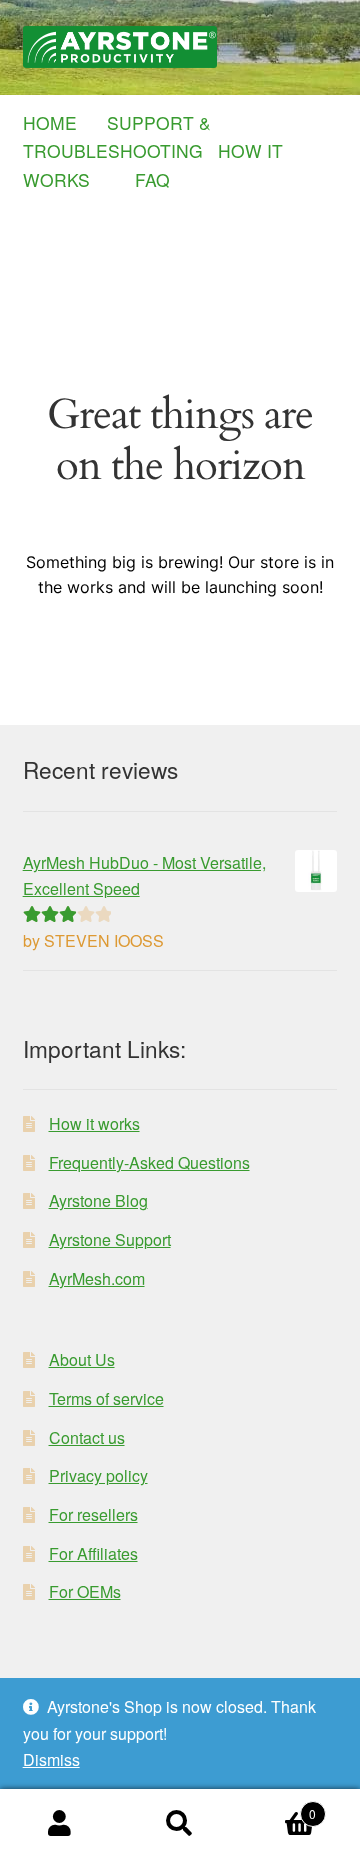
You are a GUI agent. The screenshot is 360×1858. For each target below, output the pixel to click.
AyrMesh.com (97, 1278)
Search (180, 1824)
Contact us (87, 1437)
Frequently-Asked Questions (149, 1162)
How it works (94, 1123)
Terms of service (106, 1398)
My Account (60, 1824)
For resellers (93, 1514)
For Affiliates (93, 1553)
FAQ (152, 179)
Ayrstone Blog (98, 1200)
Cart (278, 1806)
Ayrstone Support (110, 1239)
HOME (62, 122)
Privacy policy (98, 1475)
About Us (82, 1359)
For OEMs (85, 1591)
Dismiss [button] (51, 1759)
